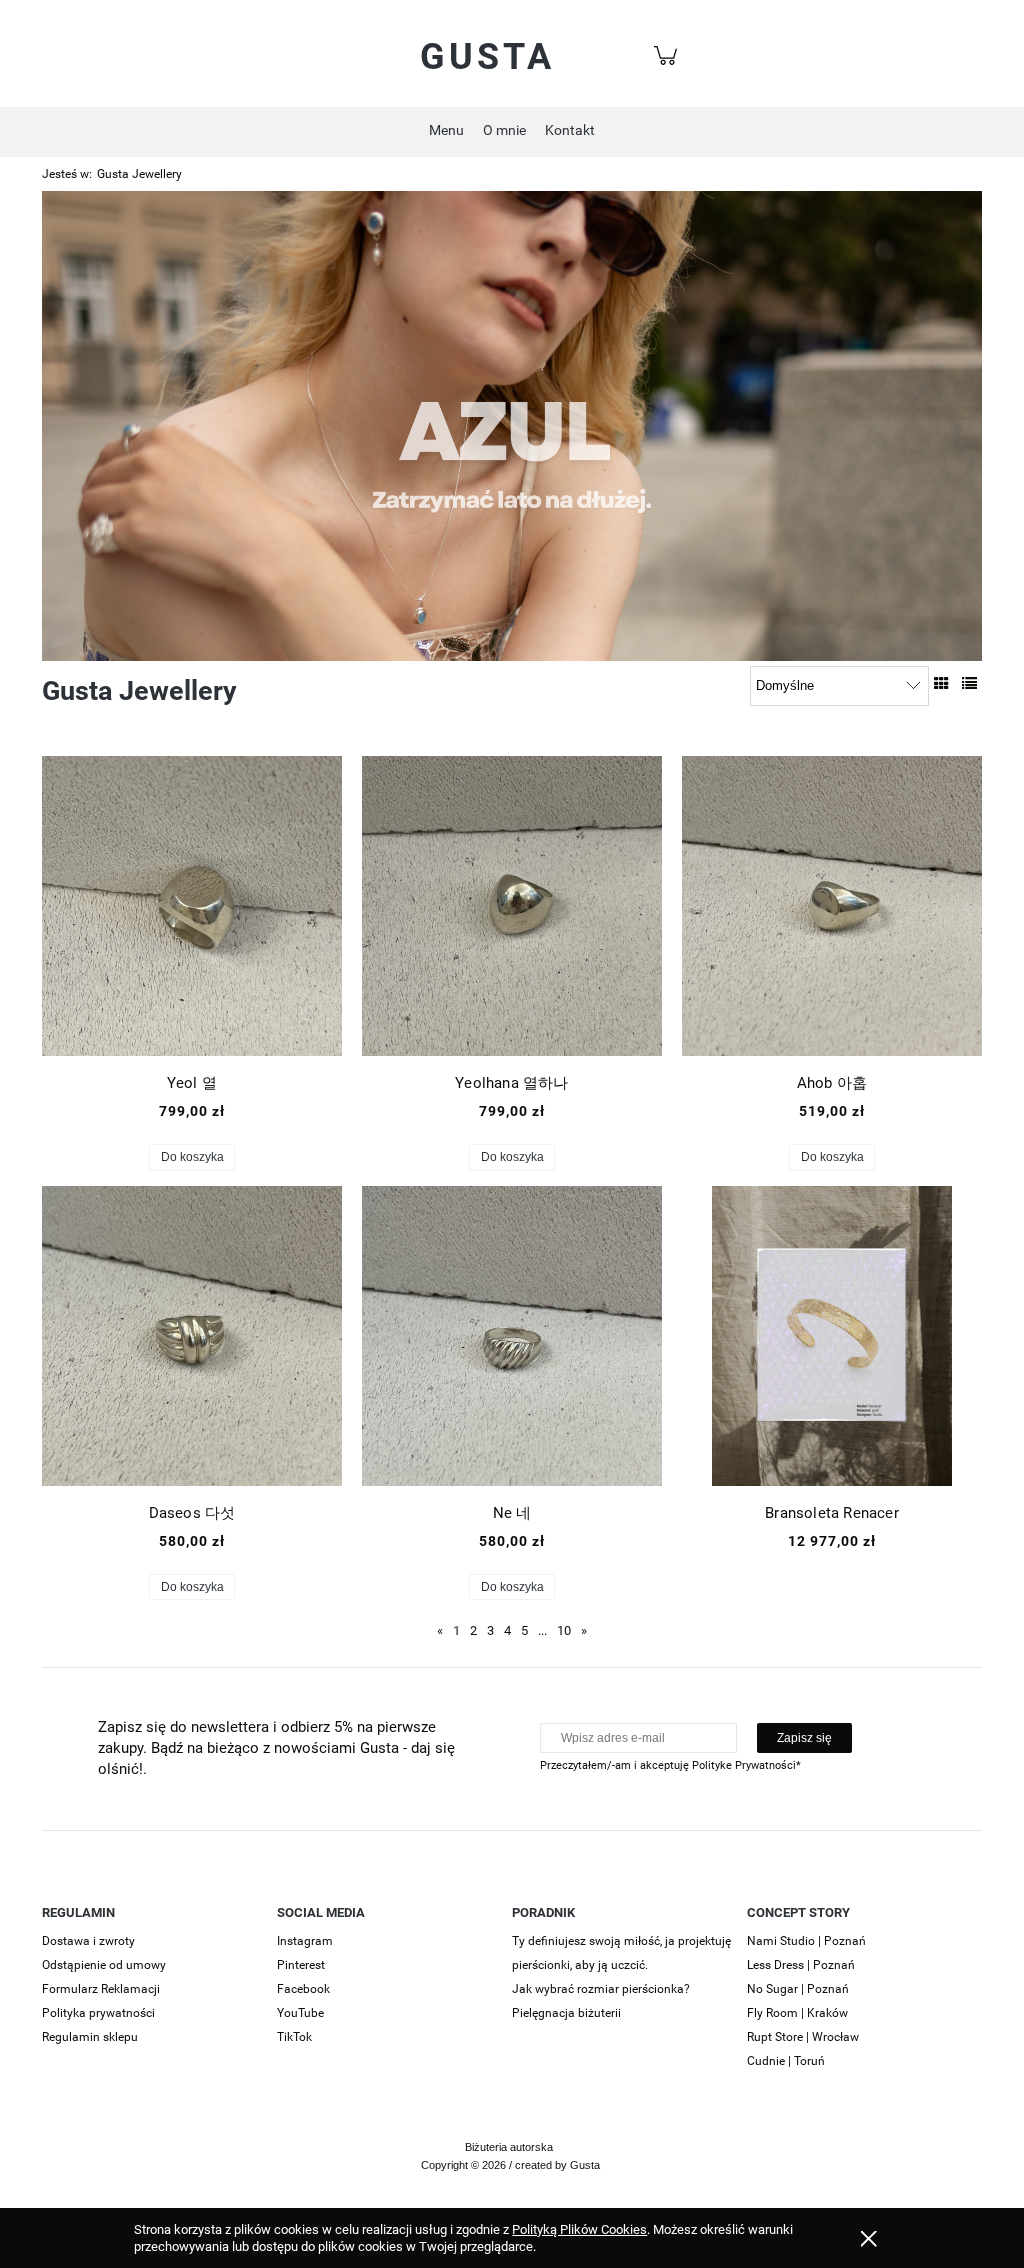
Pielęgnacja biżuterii (566, 2013)
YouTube (300, 2013)
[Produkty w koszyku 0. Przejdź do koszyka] (668, 66)
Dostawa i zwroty (88, 1941)
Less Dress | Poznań (801, 1965)
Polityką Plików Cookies (579, 2229)
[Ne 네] (512, 1336)
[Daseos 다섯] (192, 1336)
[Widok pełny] (969, 684)
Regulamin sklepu (90, 2037)
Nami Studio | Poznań (806, 1941)
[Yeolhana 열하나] (512, 906)
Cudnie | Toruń (786, 2061)
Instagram (305, 1941)
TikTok (294, 2037)
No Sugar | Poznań (798, 1989)
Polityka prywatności (98, 2013)
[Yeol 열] (192, 906)
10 (564, 1630)
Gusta (487, 57)
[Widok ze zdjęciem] (941, 684)
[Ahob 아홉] (832, 906)
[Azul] (512, 424)
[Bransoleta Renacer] (832, 1336)
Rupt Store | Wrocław (803, 2037)
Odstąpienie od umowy (104, 1965)
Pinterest (301, 1965)
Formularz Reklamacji (101, 1989)
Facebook (303, 1989)
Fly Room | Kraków (797, 2013)
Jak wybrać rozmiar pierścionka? (601, 1989)
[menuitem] (446, 130)
